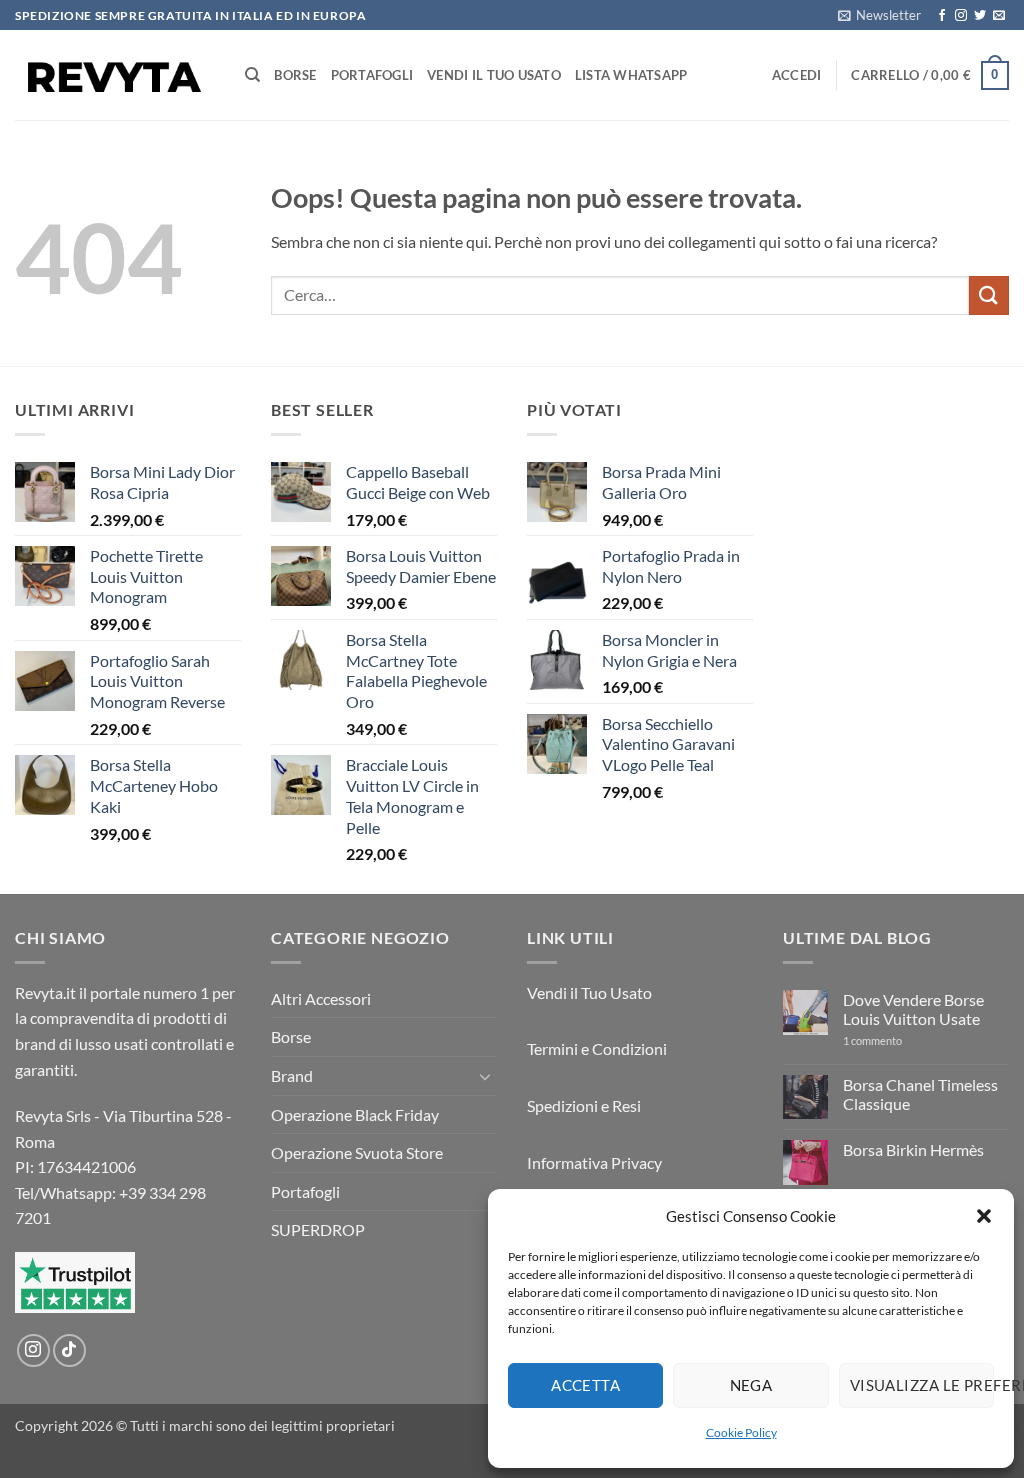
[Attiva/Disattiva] (485, 1076)
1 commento (892, 1040)
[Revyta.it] (115, 75)
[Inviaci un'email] (999, 16)
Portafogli (372, 75)
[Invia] (989, 295)
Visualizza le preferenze (922, 1385)
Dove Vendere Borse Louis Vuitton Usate (913, 1009)
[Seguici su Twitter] (980, 16)
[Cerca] (252, 75)
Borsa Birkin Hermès (913, 1149)
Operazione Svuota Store (357, 1152)
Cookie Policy (741, 1432)
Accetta (585, 1385)
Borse (295, 75)
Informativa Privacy (594, 1162)
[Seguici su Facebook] (942, 16)
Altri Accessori (321, 998)
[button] (984, 1216)
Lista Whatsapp (631, 75)
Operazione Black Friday (355, 1114)
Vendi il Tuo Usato (494, 75)
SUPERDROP (318, 1229)
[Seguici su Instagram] (961, 16)
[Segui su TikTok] (69, 1350)
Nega (751, 1385)
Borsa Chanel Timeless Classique (920, 1094)
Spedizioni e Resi (584, 1105)
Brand (292, 1075)
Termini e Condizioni (597, 1048)
